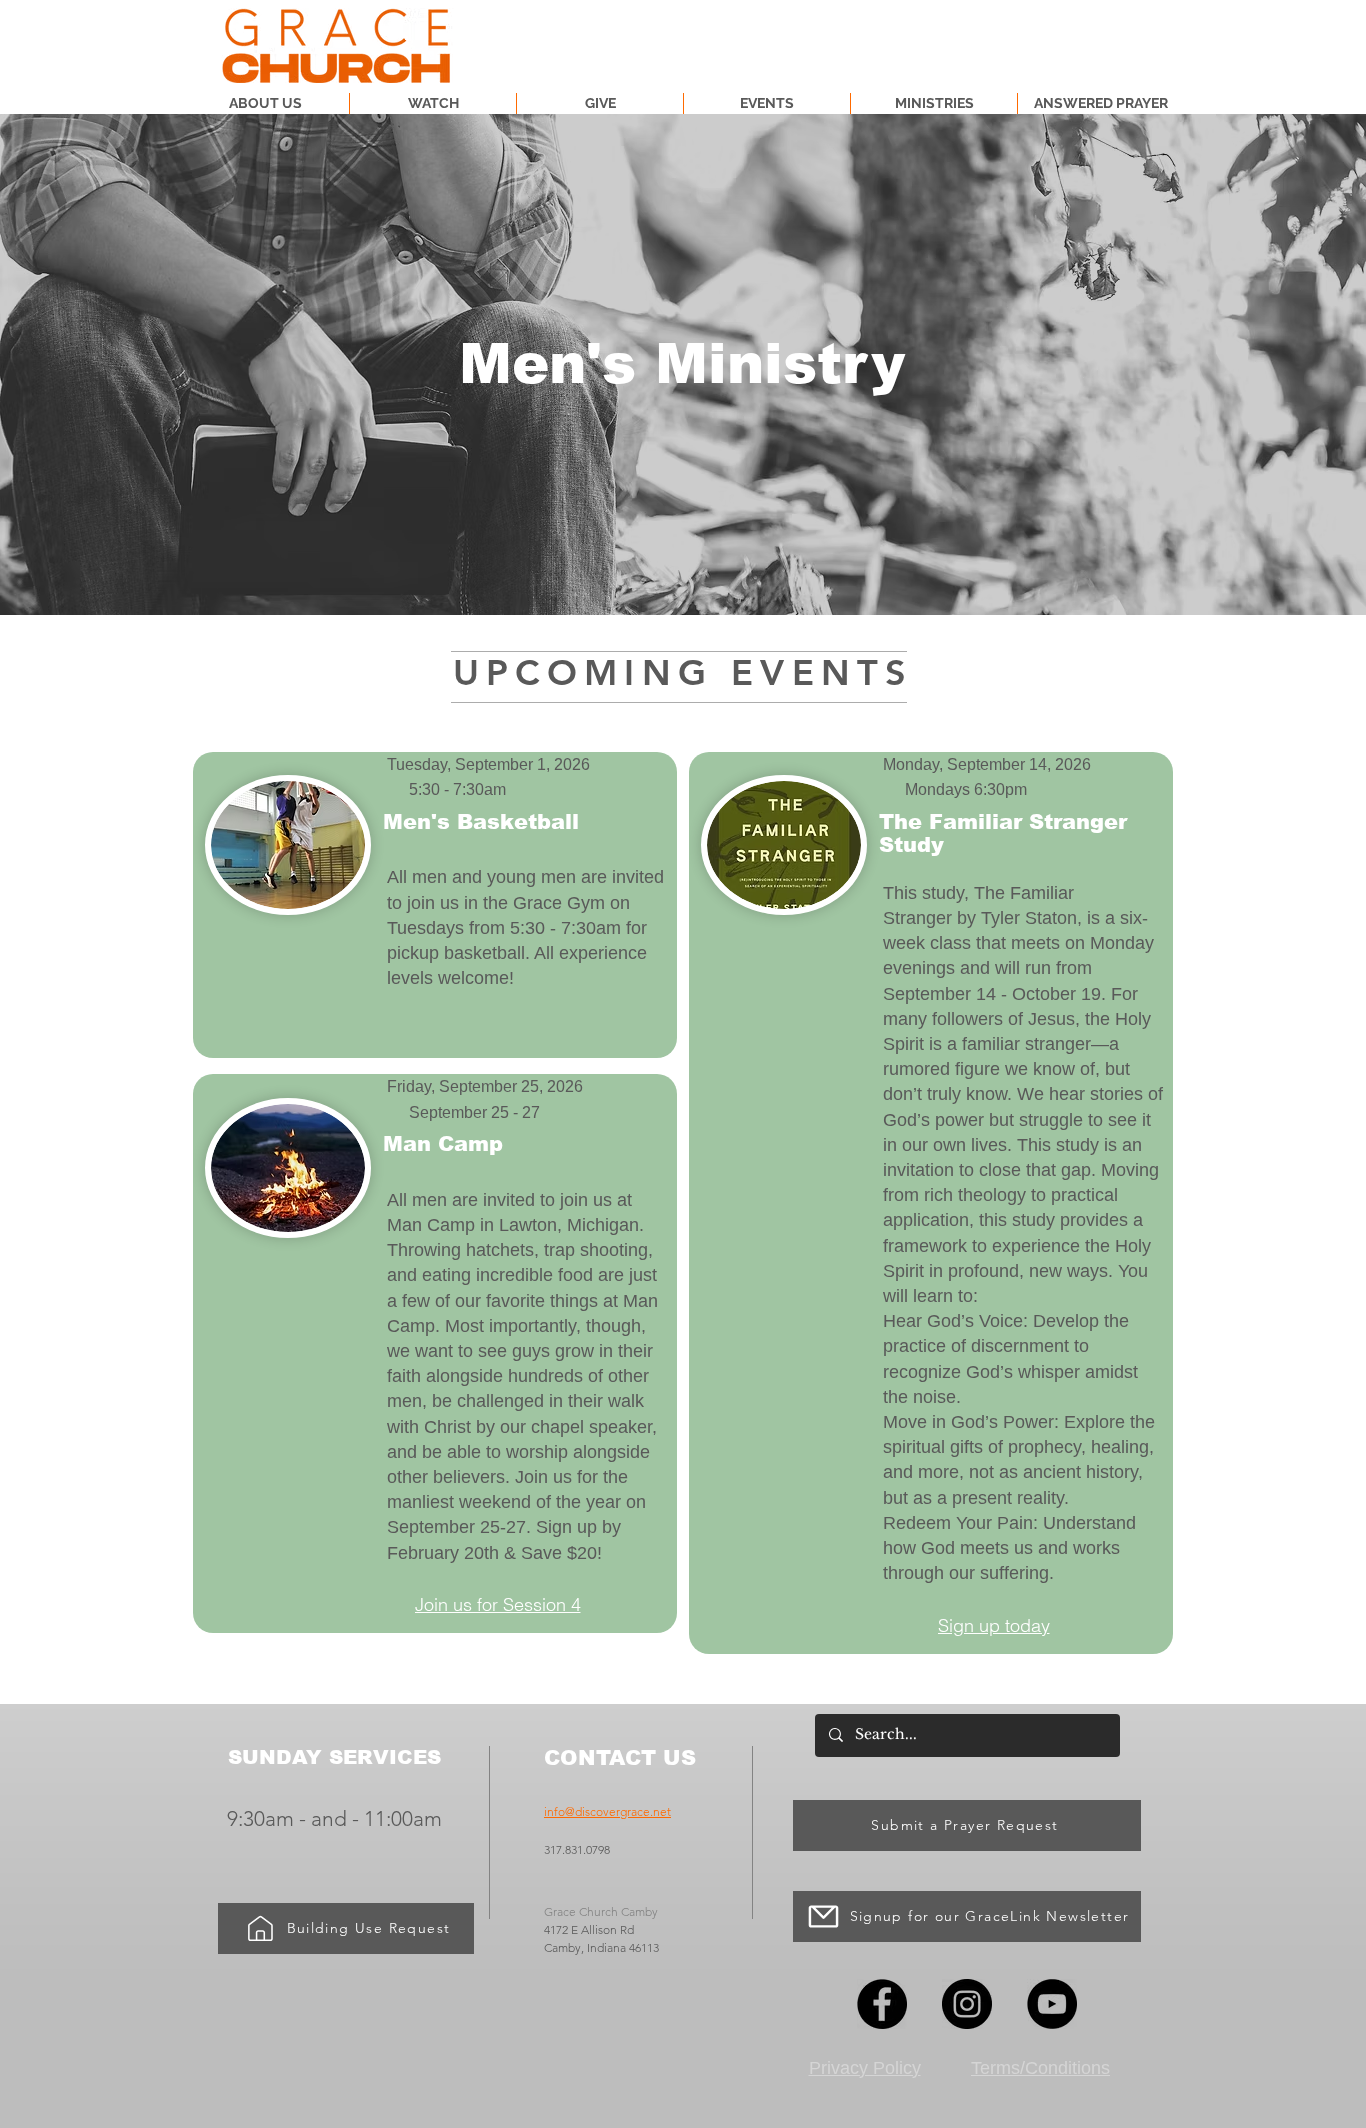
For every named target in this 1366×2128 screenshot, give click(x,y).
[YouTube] (1052, 2004)
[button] (934, 103)
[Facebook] (882, 2004)
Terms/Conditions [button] (1040, 2068)
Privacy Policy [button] (865, 2068)
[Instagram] (967, 2004)
